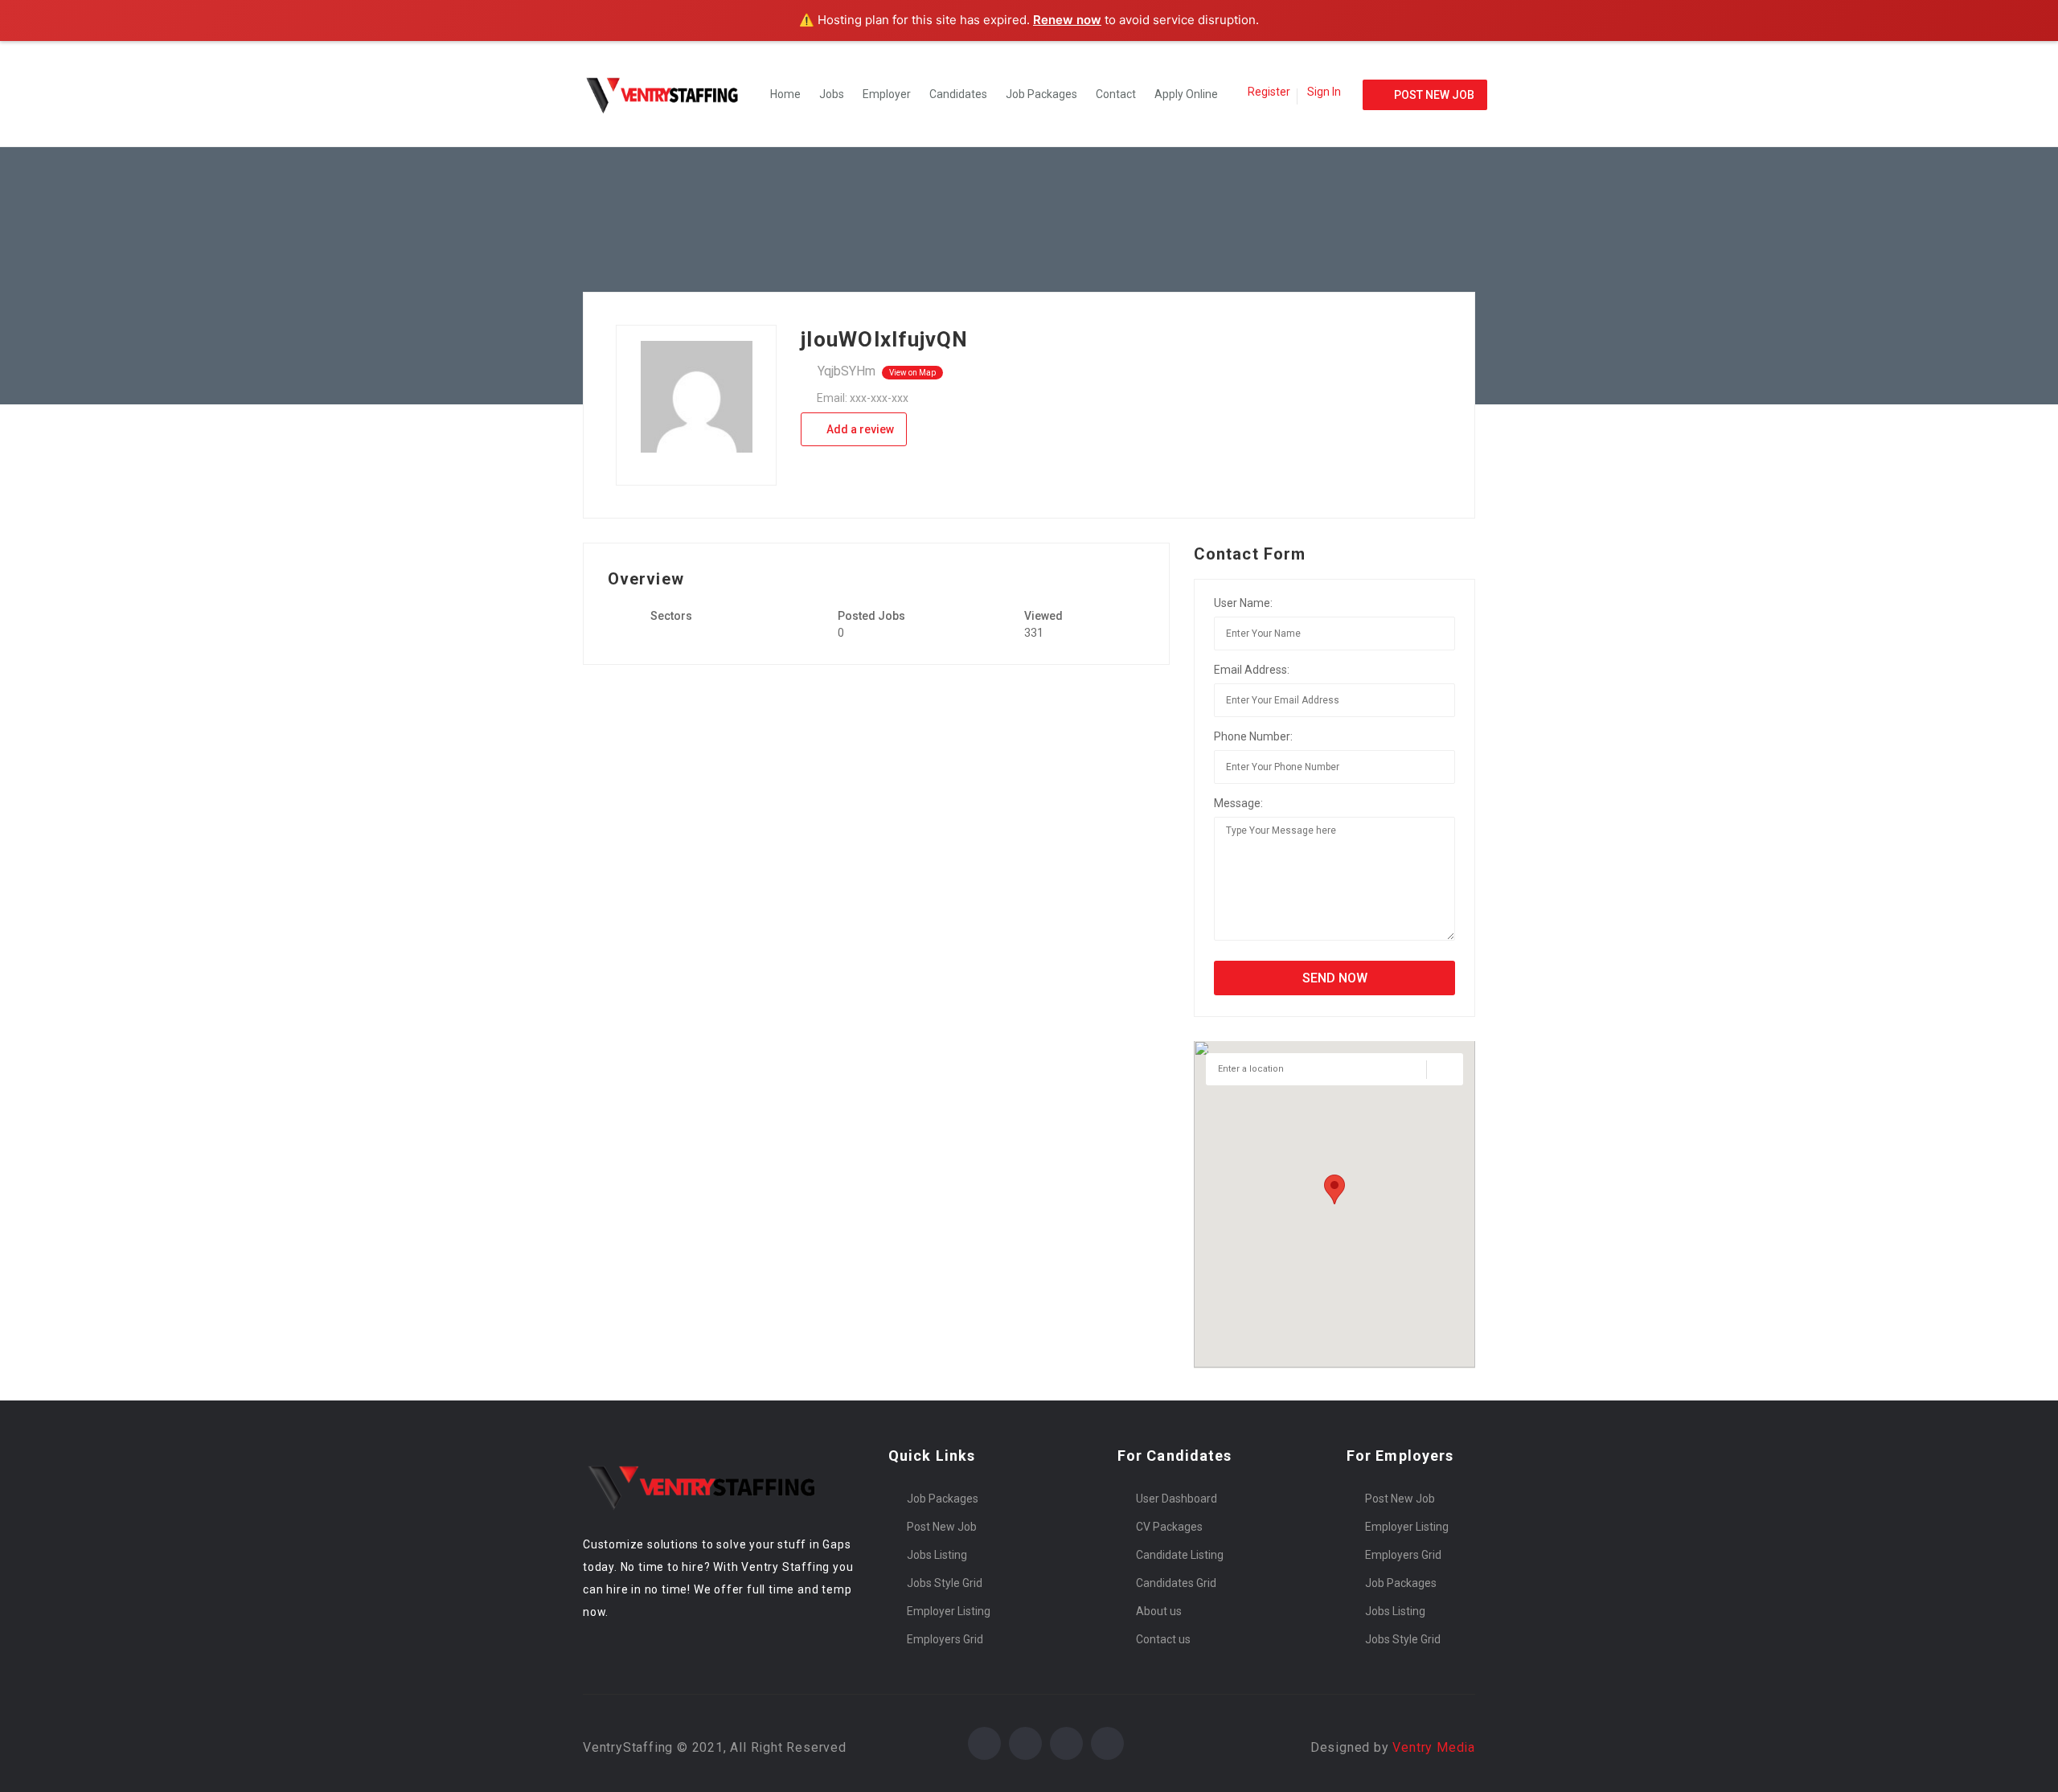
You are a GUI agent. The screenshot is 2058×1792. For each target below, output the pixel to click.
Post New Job (942, 1527)
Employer (887, 94)
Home (785, 94)
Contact (1116, 94)
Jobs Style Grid (945, 1583)
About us (1159, 1611)
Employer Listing (949, 1611)
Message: (1238, 803)
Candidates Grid (1176, 1583)
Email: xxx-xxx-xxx (863, 398)
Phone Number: (1253, 736)
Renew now (1067, 20)
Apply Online (1186, 94)
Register (1269, 92)
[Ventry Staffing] (671, 94)
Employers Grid (945, 1639)
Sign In (1324, 92)
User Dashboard (1177, 1499)
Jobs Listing (937, 1555)
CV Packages (1169, 1527)
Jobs (832, 94)
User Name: (1243, 603)
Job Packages (1041, 94)
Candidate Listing (1180, 1555)
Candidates (958, 94)
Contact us (1163, 1639)
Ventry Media (1434, 1747)
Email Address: (1252, 670)
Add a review (859, 429)
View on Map (912, 373)
